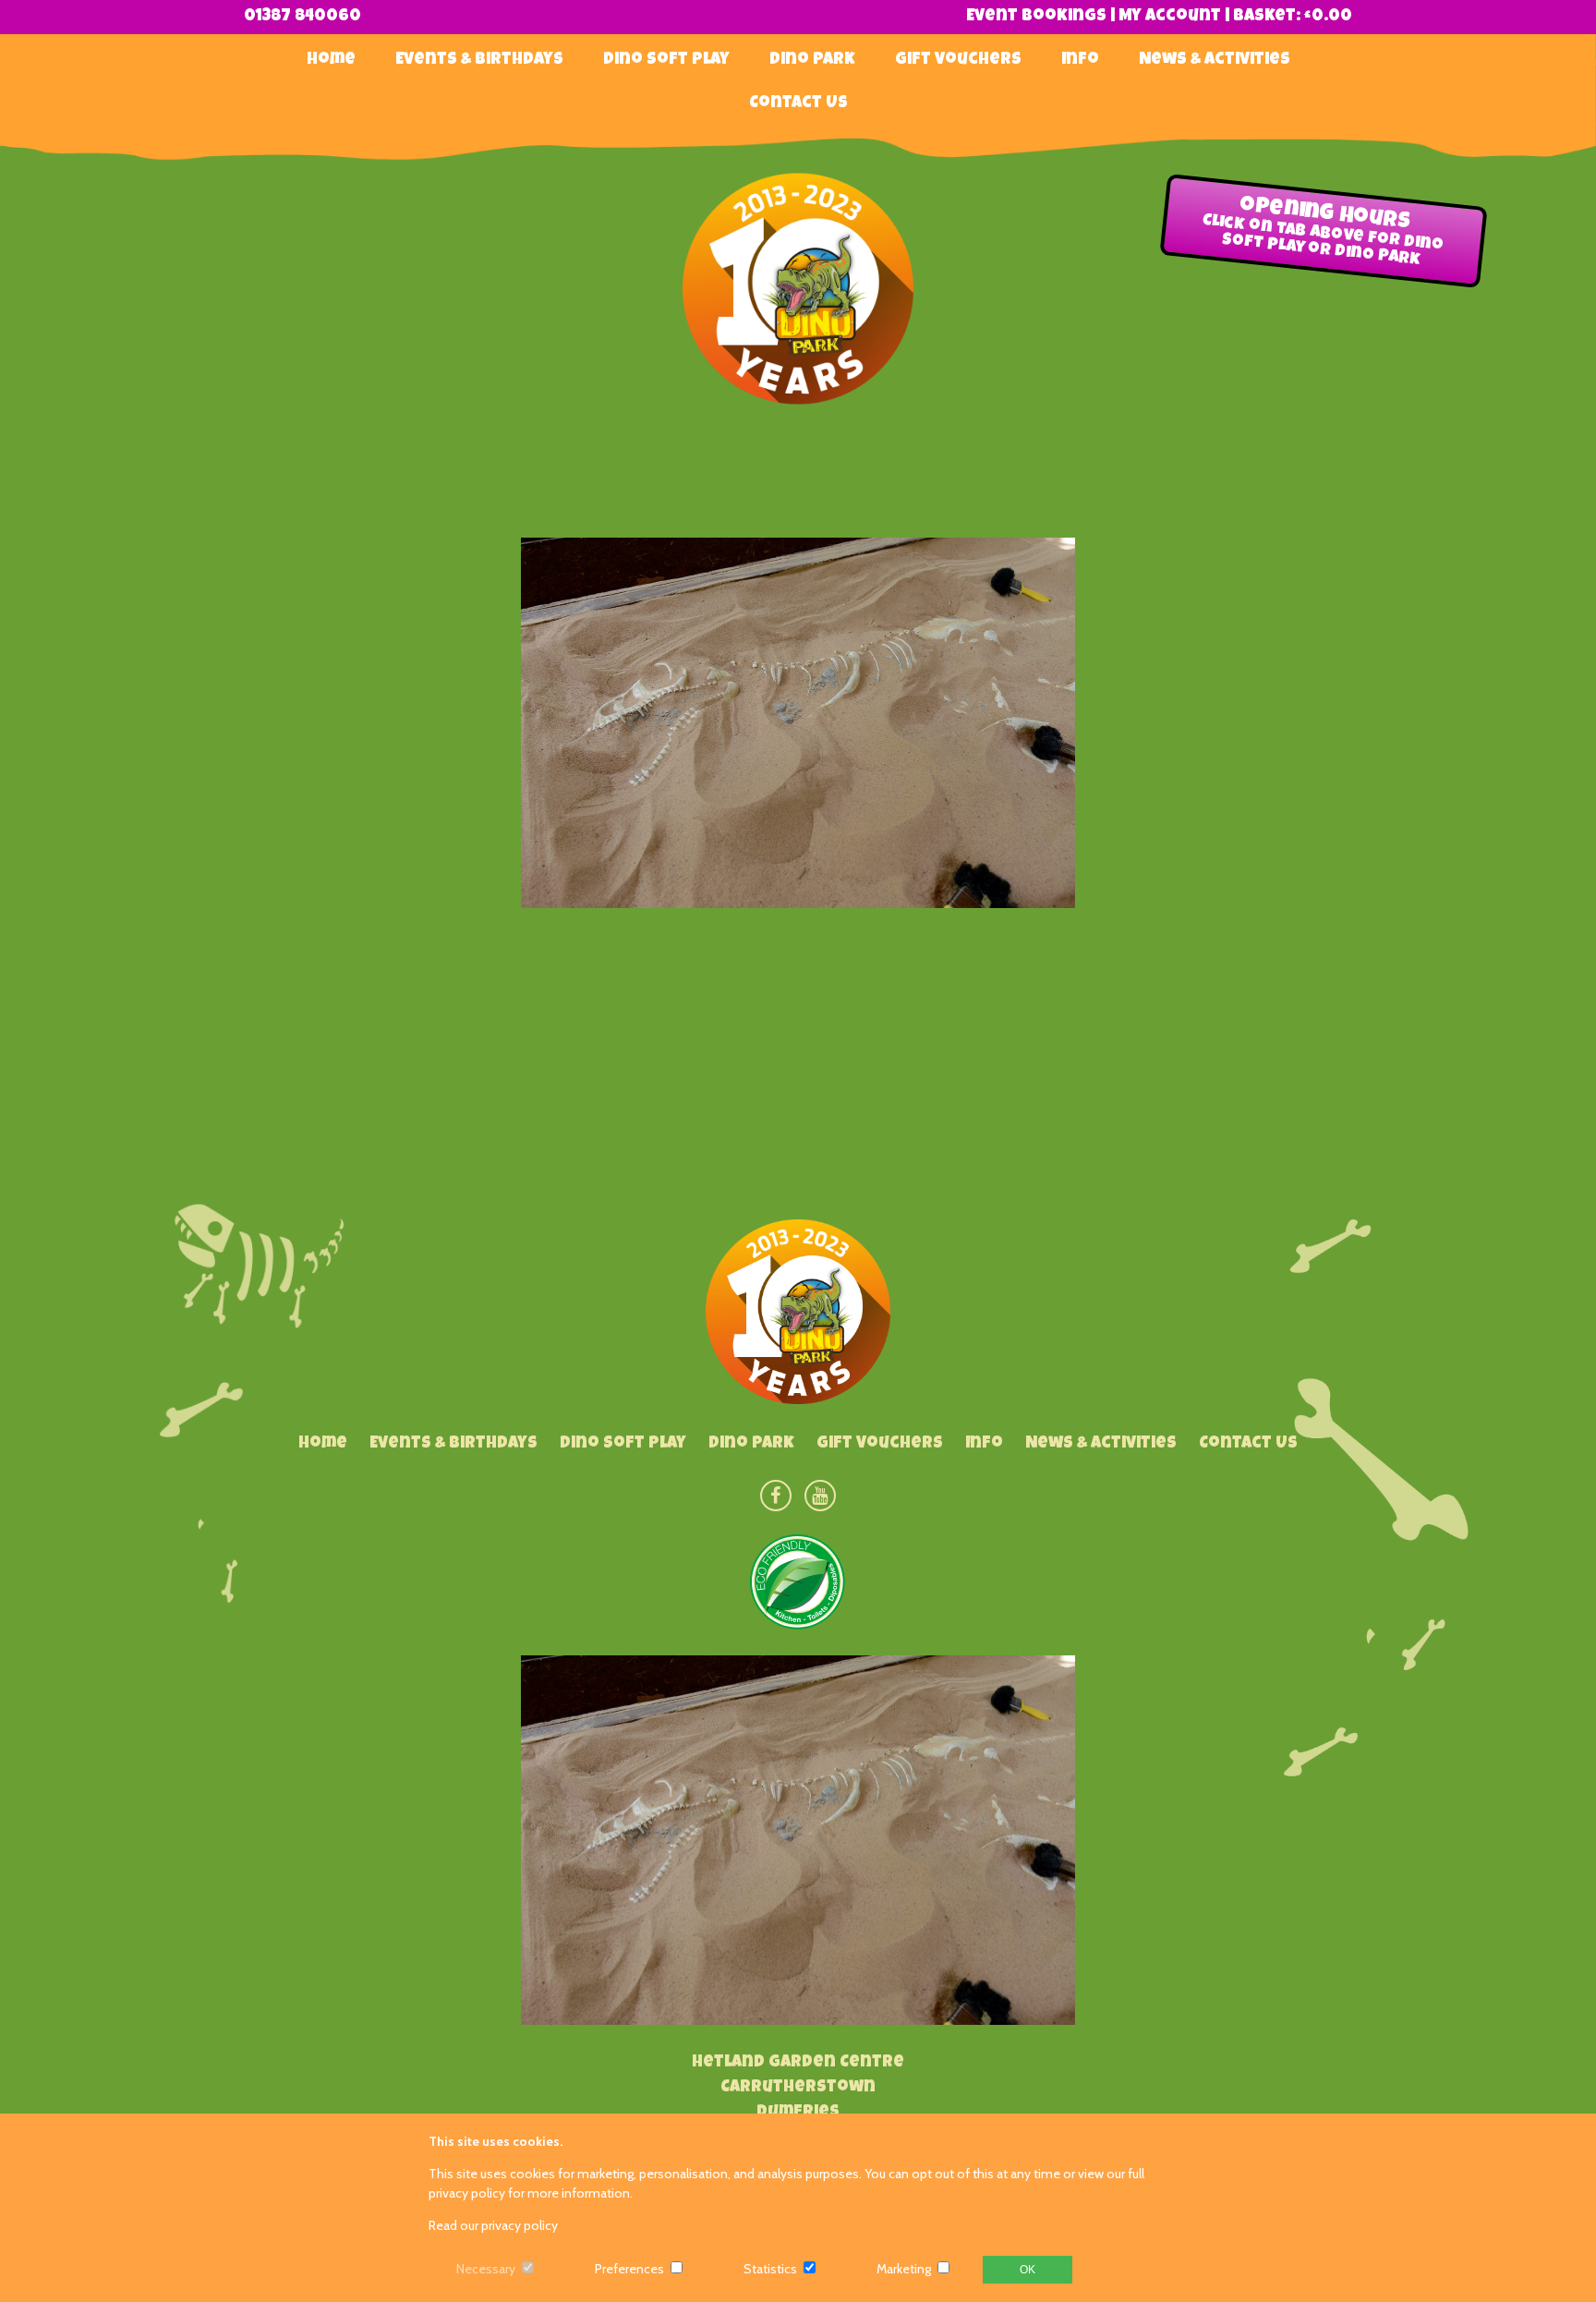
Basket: (1293, 17)
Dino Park (812, 60)
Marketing (904, 2269)
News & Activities (1215, 60)
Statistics (770, 2269)
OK (1028, 2270)
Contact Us (798, 103)
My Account (1170, 17)
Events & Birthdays (479, 60)
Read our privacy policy (493, 2225)
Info (1080, 60)
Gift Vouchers (958, 60)
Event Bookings (1036, 17)
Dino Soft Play (666, 60)
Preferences (629, 2269)
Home (331, 60)
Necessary (486, 2269)
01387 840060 (302, 17)
